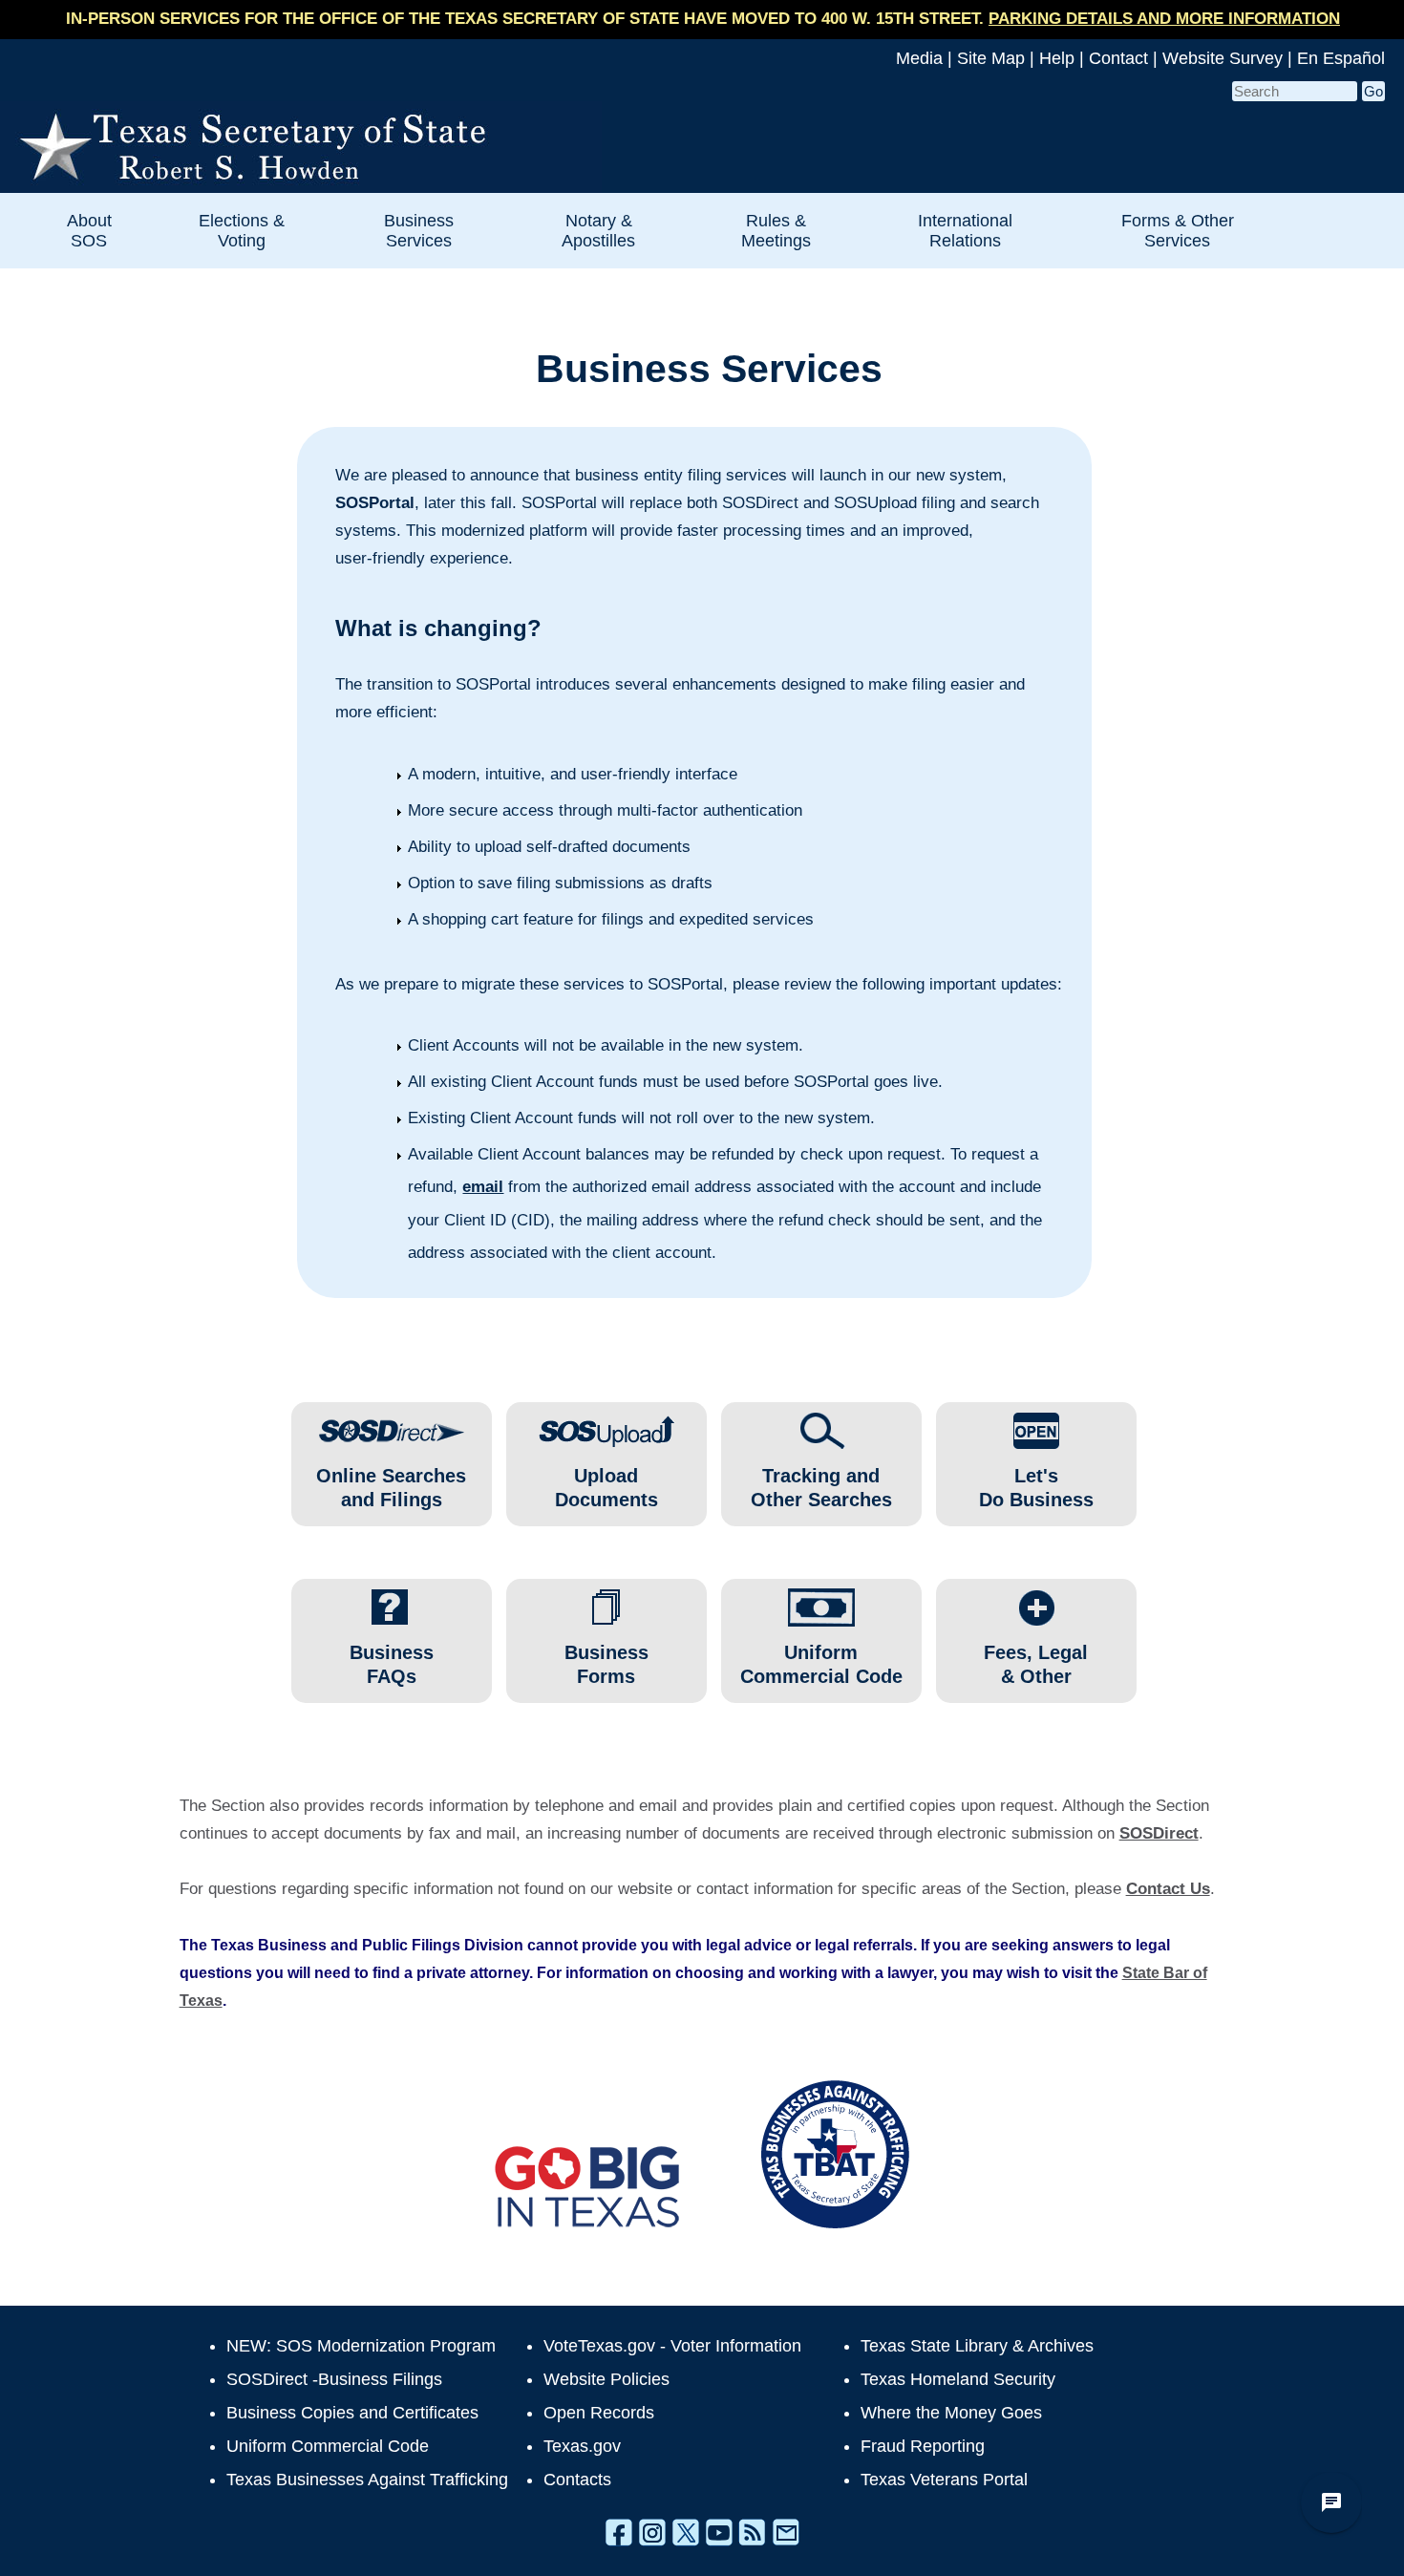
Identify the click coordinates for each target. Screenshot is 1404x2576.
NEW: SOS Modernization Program (361, 2346)
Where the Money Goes (951, 2413)
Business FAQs (392, 1664)
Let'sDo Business (1036, 1487)
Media (919, 58)
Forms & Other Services (1178, 230)
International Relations (965, 230)
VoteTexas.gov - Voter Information (672, 2346)
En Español (1341, 58)
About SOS (89, 230)
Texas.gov (582, 2446)
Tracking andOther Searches (821, 1487)
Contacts (577, 2480)
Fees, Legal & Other (1036, 1664)
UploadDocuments (606, 1487)
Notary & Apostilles (598, 230)
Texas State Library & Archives (977, 2346)
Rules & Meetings (776, 230)
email (483, 1187)
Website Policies (606, 2379)
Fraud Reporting (923, 2446)
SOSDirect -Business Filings (334, 2379)
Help (1057, 58)
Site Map (991, 58)
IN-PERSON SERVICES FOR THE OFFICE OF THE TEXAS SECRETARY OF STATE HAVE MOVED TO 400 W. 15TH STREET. (703, 19)
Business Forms (606, 1664)
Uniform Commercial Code (821, 1664)
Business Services (419, 230)
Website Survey (1223, 58)
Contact (1118, 58)
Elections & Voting (242, 230)
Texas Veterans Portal (944, 2480)
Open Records (599, 2413)
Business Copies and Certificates (352, 2413)
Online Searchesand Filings (391, 1487)
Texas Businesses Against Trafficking (367, 2480)
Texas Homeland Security (958, 2379)
